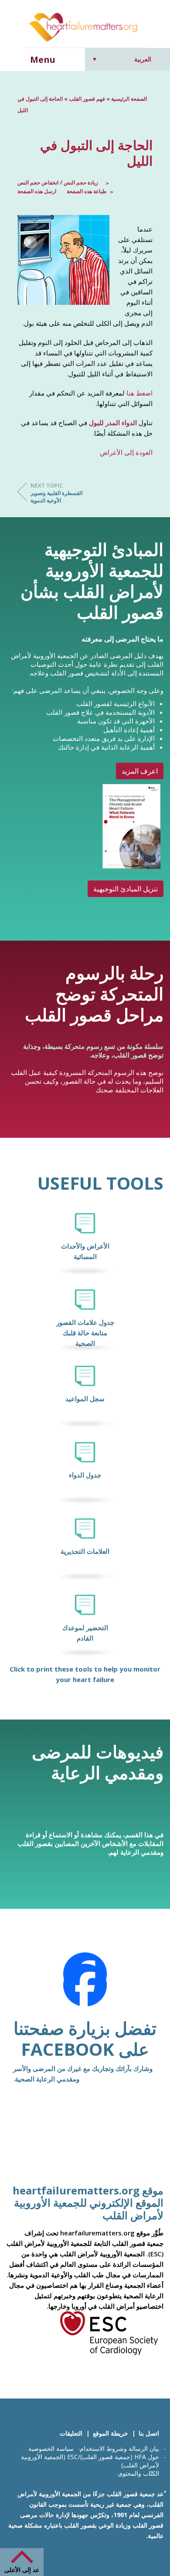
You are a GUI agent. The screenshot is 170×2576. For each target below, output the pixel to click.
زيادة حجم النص (80, 183)
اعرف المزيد (140, 771)
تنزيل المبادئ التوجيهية (126, 889)
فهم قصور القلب (87, 99)
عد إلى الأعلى (22, 2570)
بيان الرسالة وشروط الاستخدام (119, 2448)
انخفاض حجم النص (38, 183)
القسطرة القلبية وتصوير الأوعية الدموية (56, 493)
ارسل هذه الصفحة (37, 191)
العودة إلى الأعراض (126, 452)
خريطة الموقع (110, 2433)
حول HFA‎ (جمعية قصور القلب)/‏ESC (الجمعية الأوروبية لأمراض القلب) (90, 2461)
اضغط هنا (139, 393)
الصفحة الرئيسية (129, 99)
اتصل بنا (149, 2433)
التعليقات (71, 2433)
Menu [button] (43, 60)
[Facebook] (85, 1985)
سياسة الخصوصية (51, 2448)
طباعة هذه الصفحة (87, 191)
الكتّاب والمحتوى (138, 2473)
